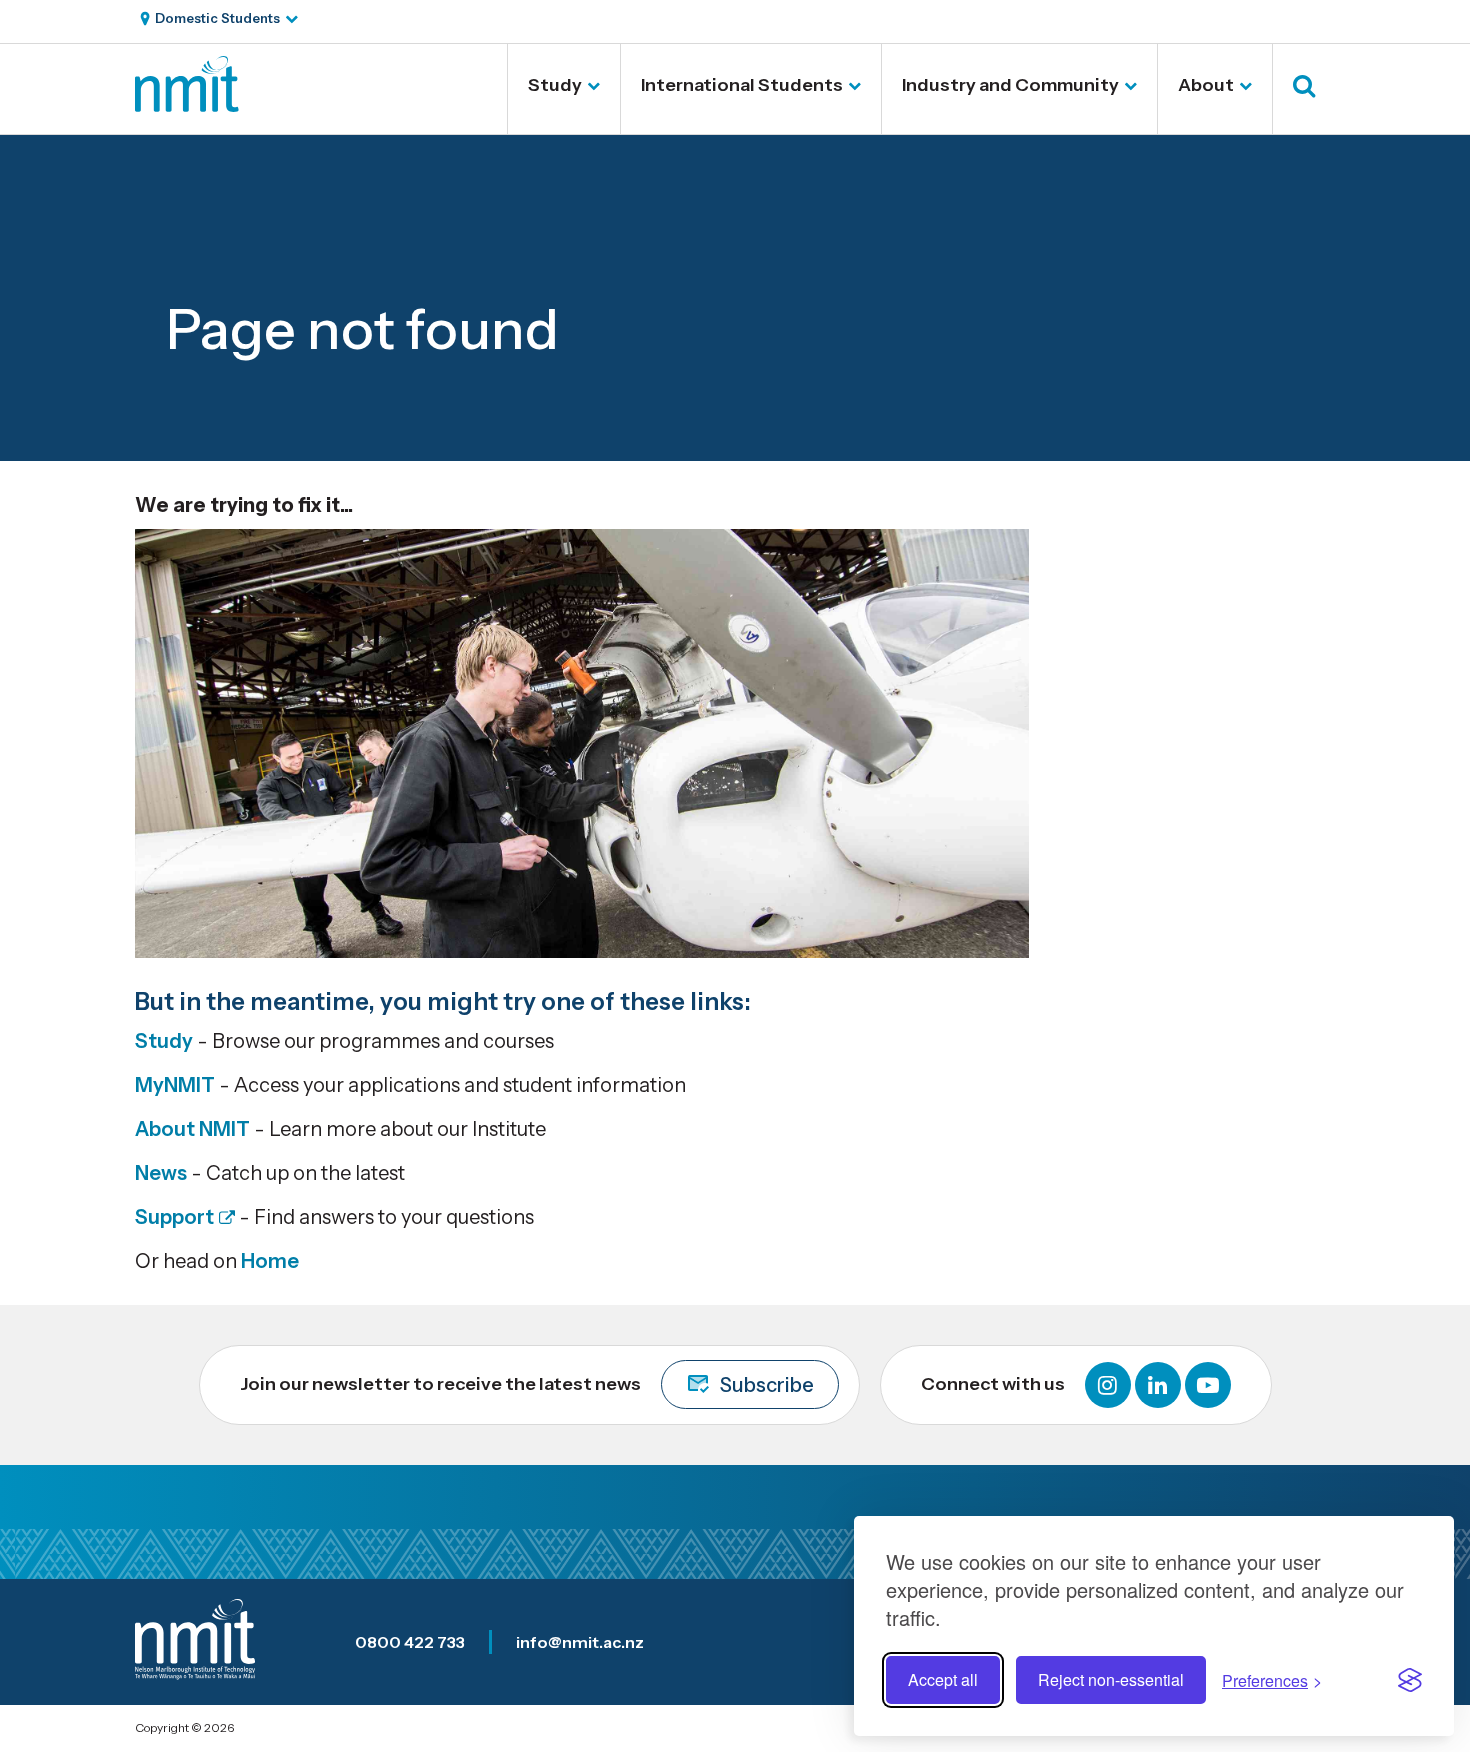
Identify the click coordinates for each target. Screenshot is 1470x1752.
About (1206, 85)
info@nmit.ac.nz (580, 1642)
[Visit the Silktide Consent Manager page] (1410, 1680)
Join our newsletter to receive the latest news (527, 1385)
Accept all (943, 1679)
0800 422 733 (410, 1642)
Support (174, 1217)
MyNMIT (175, 1085)
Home (270, 1261)
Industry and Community (1010, 85)
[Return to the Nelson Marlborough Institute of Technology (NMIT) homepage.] (187, 105)
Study (555, 85)
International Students (742, 85)
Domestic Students (217, 18)
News (161, 1173)
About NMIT (192, 1129)
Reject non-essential (1111, 1679)
